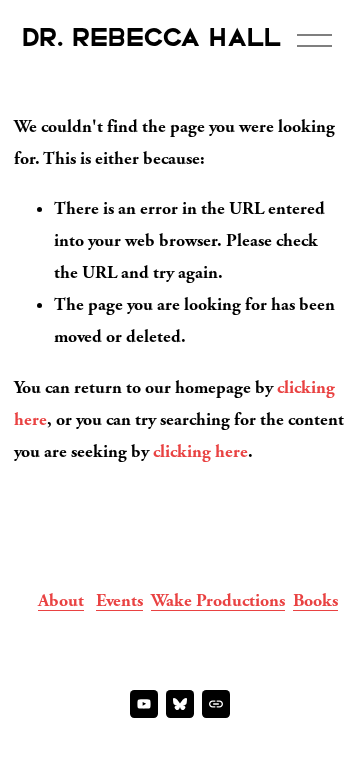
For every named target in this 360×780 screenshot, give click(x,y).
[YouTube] (144, 704)
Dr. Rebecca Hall (152, 39)
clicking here (200, 451)
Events (119, 600)
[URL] (216, 704)
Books (315, 600)
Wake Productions (218, 600)
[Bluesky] (180, 704)
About (61, 600)
